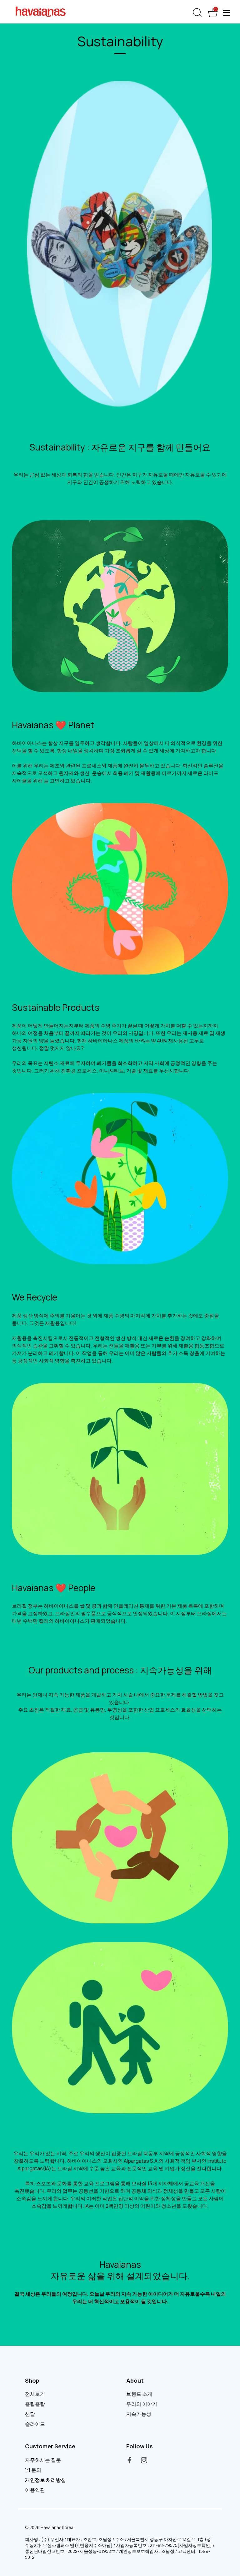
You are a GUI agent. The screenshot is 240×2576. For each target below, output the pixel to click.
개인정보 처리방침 (45, 2480)
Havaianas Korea (57, 2528)
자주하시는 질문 (43, 2460)
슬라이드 (35, 2424)
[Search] (197, 13)
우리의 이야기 (142, 2404)
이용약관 (35, 2490)
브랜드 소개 (139, 2394)
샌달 (30, 2414)
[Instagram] (144, 2460)
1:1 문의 (33, 2470)
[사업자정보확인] (195, 2545)
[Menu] (227, 13)
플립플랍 (35, 2404)
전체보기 (35, 2394)
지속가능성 (139, 2414)
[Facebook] (129, 2460)
